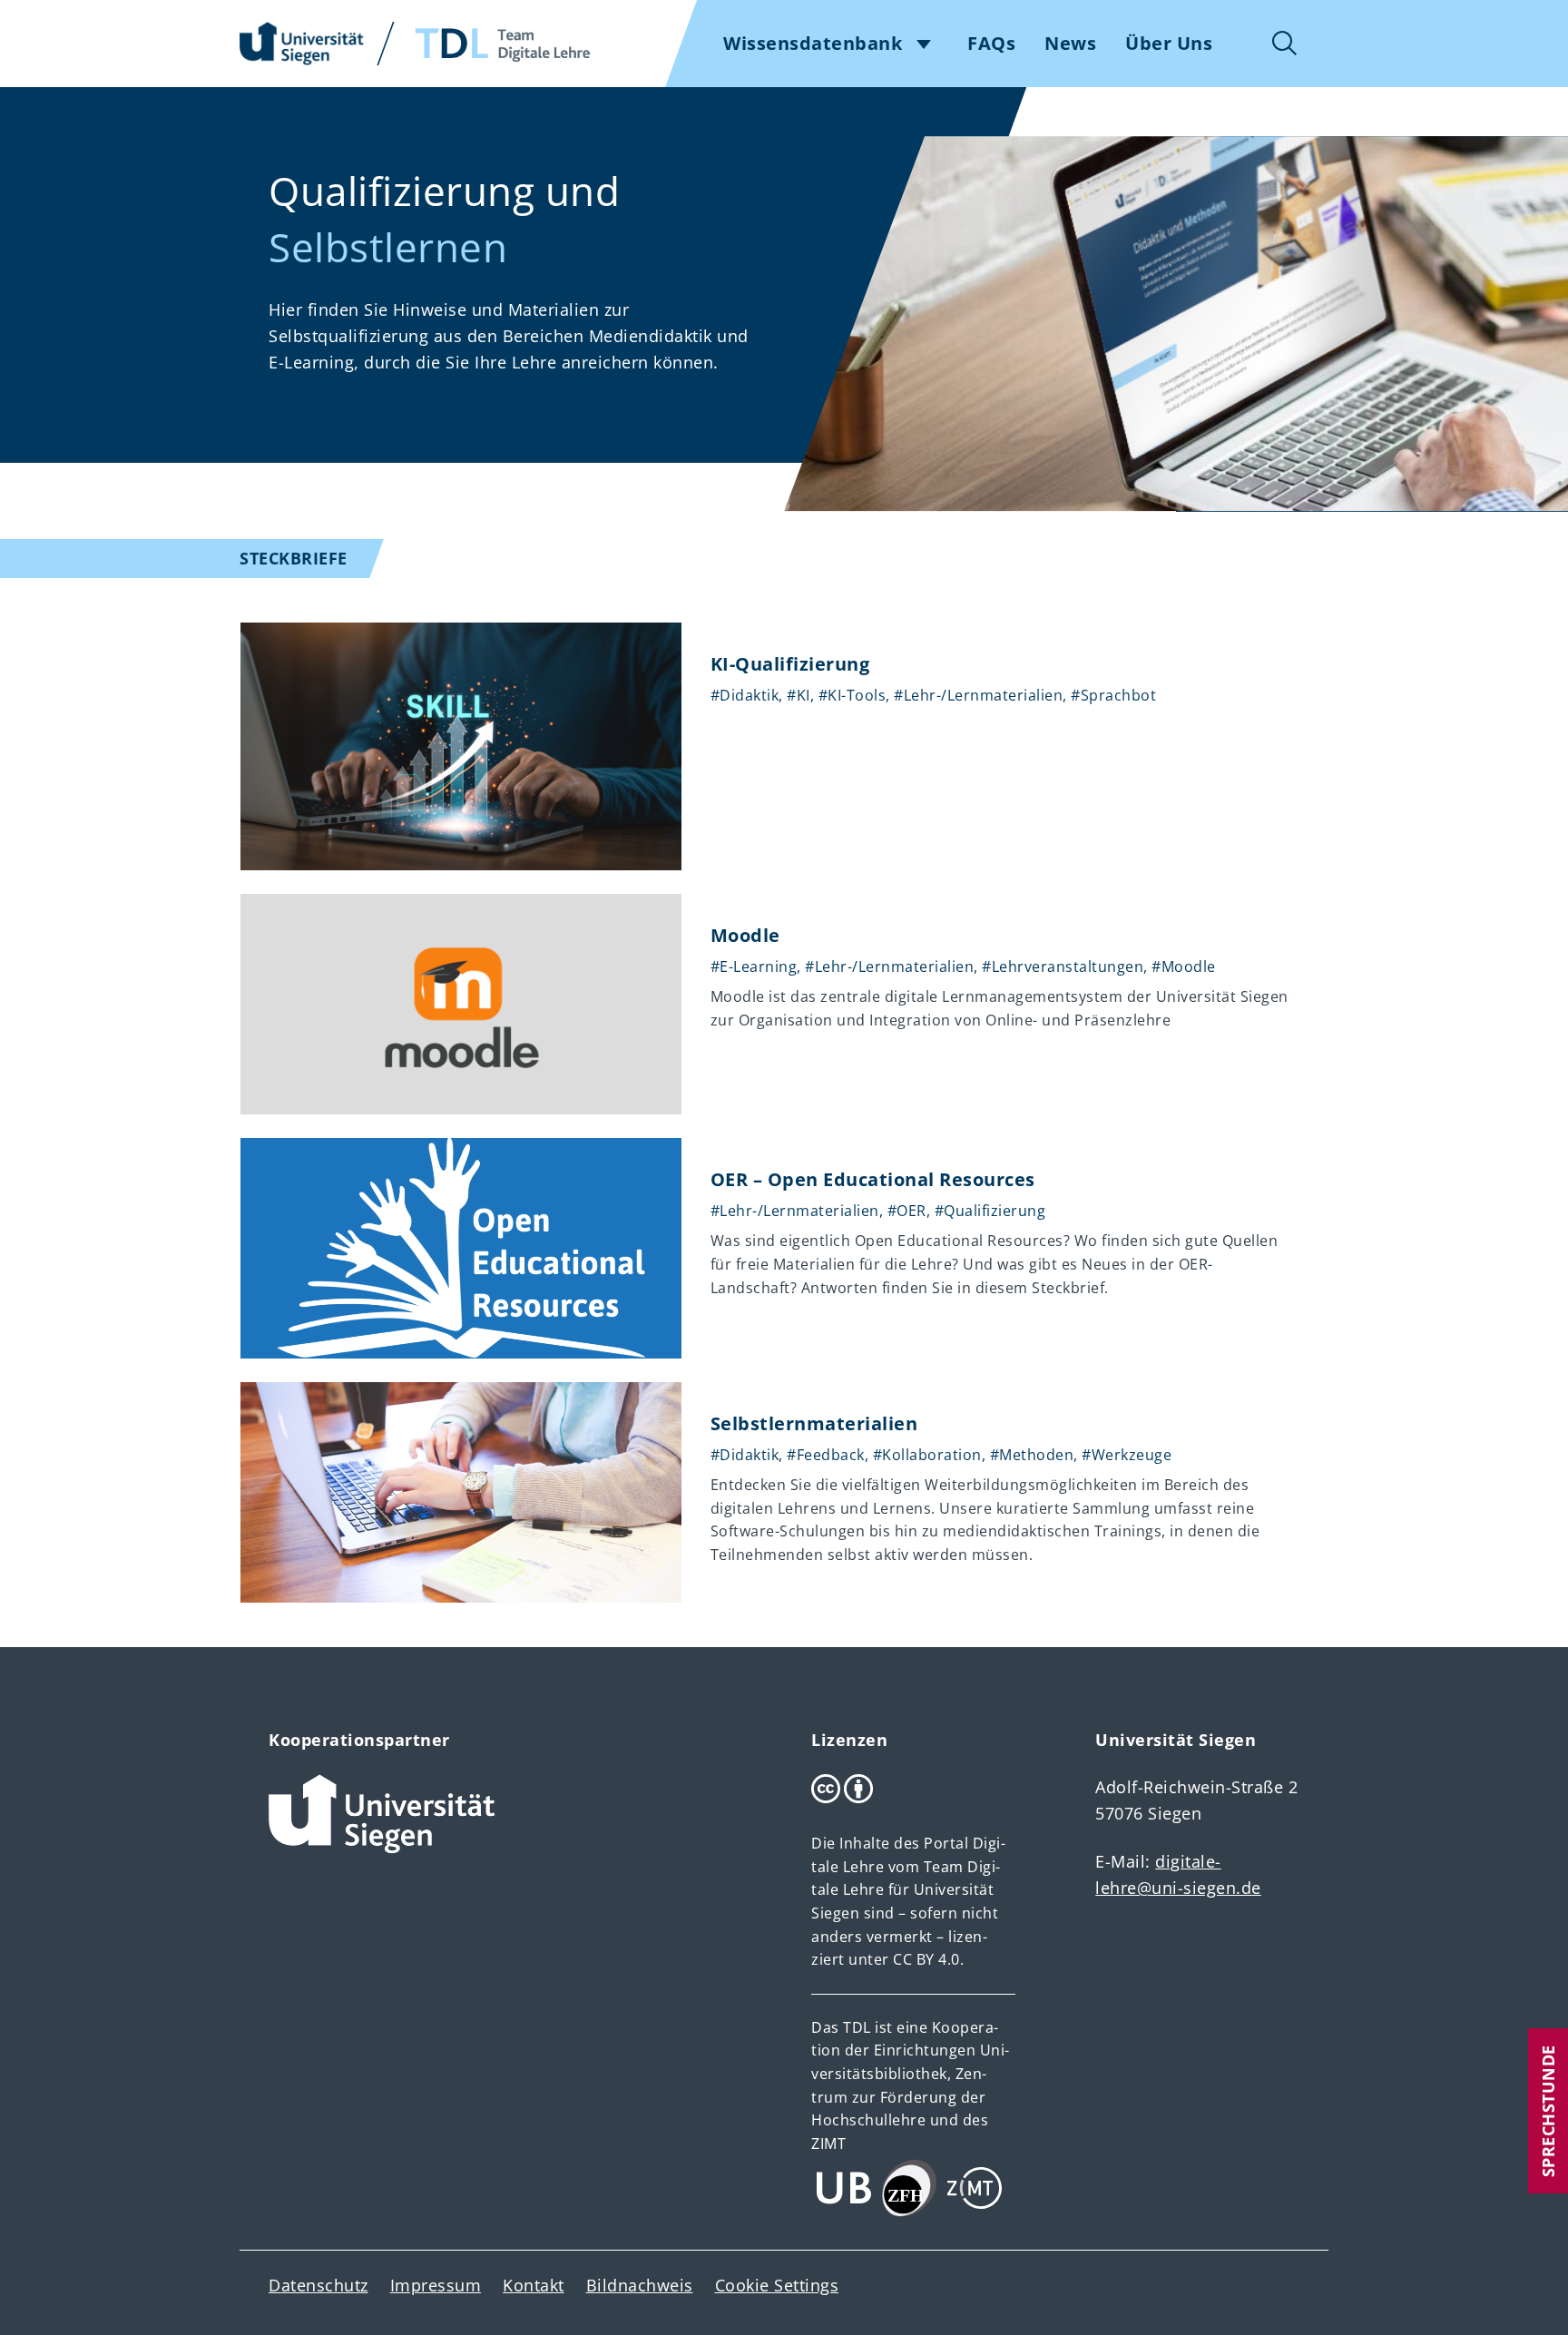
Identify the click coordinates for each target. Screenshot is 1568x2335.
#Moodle (1184, 966)
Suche (1285, 44)
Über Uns (1169, 44)
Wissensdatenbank (813, 44)
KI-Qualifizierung (790, 664)
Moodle (745, 935)
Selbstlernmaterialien (814, 1423)
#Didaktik (745, 695)
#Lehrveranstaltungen (1063, 966)
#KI (799, 695)
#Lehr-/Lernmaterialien (978, 695)
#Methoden (1032, 1455)
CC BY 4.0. (928, 1959)
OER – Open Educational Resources (873, 1179)
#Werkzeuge (1127, 1455)
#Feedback (826, 1455)
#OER (907, 1211)
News (1070, 44)
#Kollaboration (927, 1455)
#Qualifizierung (990, 1211)
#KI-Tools (853, 695)
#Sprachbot (1113, 695)
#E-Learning (754, 966)
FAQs (991, 44)
